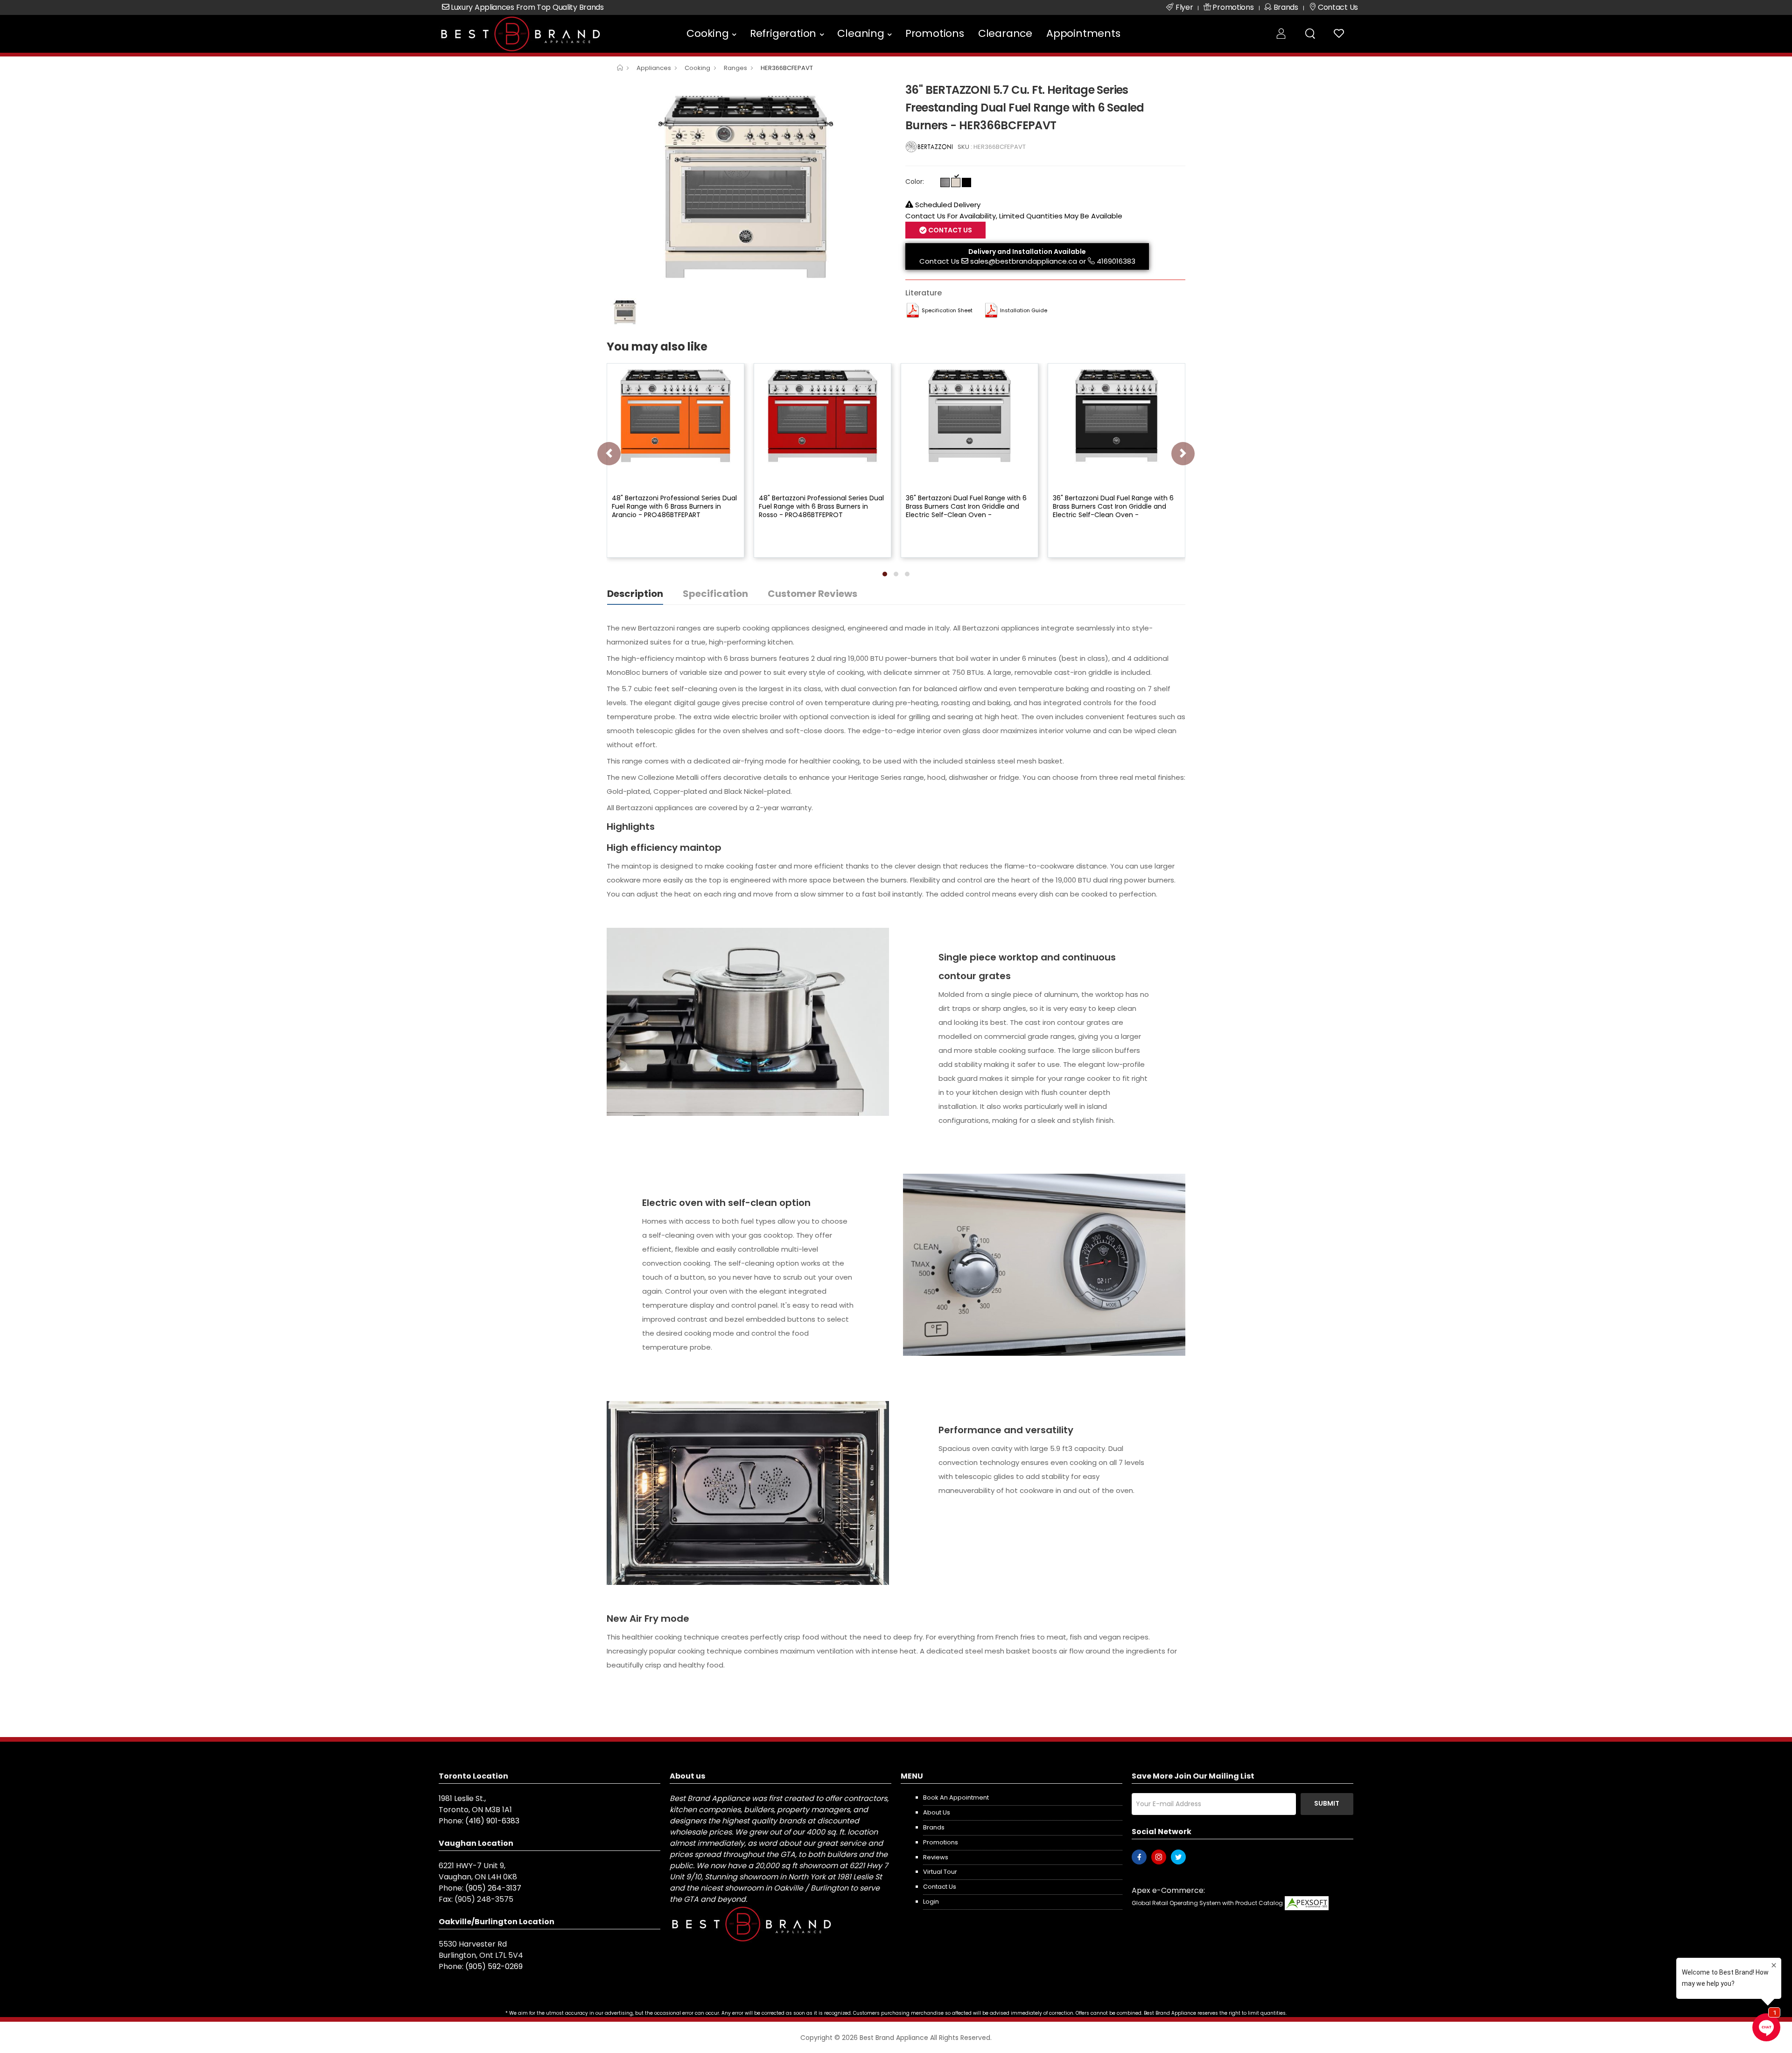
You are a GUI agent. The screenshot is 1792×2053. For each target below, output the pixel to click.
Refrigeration (783, 33)
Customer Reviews (812, 594)
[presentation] (609, 454)
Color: (915, 182)
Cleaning (861, 33)
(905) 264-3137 (493, 1888)
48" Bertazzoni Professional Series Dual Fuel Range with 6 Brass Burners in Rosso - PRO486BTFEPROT (821, 506)
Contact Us (939, 261)
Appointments (1083, 33)
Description (635, 594)
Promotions (935, 33)
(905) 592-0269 (494, 1966)
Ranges (735, 68)
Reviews (936, 1857)
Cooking (708, 33)
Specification (715, 594)
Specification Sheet (947, 310)
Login (931, 1902)
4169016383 (1116, 261)
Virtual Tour (940, 1872)
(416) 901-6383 (492, 1821)
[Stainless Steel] (945, 182)
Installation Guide (1024, 310)
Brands (934, 1827)
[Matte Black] (966, 182)
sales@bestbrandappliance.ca (1024, 261)
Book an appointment (956, 1797)
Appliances (654, 68)
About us (937, 1812)
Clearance (1005, 33)
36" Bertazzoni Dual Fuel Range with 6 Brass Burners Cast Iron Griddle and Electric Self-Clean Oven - (966, 506)
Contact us (940, 1887)
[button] (885, 574)
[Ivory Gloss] (956, 182)
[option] (749, 187)
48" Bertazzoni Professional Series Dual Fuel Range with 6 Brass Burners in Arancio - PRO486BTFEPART (674, 506)
